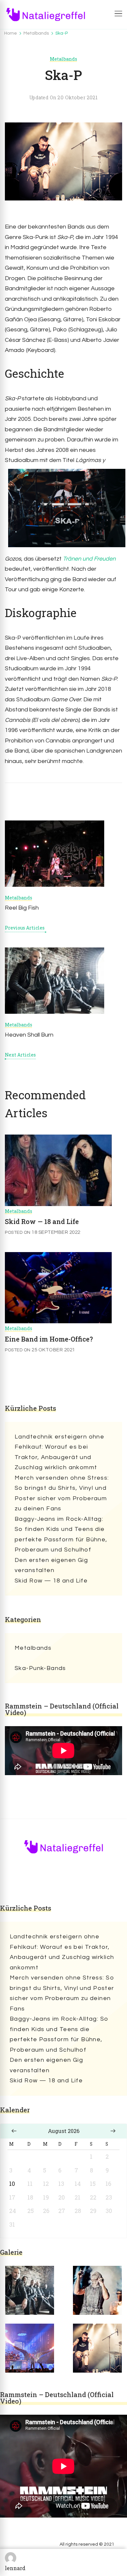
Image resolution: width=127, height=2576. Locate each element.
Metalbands (63, 59)
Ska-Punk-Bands (40, 1668)
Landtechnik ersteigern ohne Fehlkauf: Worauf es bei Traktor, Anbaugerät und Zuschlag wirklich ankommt (59, 1452)
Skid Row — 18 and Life (42, 1221)
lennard (15, 2568)
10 (12, 2184)
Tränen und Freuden (89, 559)
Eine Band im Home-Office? (49, 1339)
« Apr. (14, 2131)
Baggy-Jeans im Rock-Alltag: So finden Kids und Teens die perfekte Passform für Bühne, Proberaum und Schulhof (61, 1534)
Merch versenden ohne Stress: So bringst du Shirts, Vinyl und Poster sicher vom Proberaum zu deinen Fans (62, 1493)
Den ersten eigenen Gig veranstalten (51, 1565)
